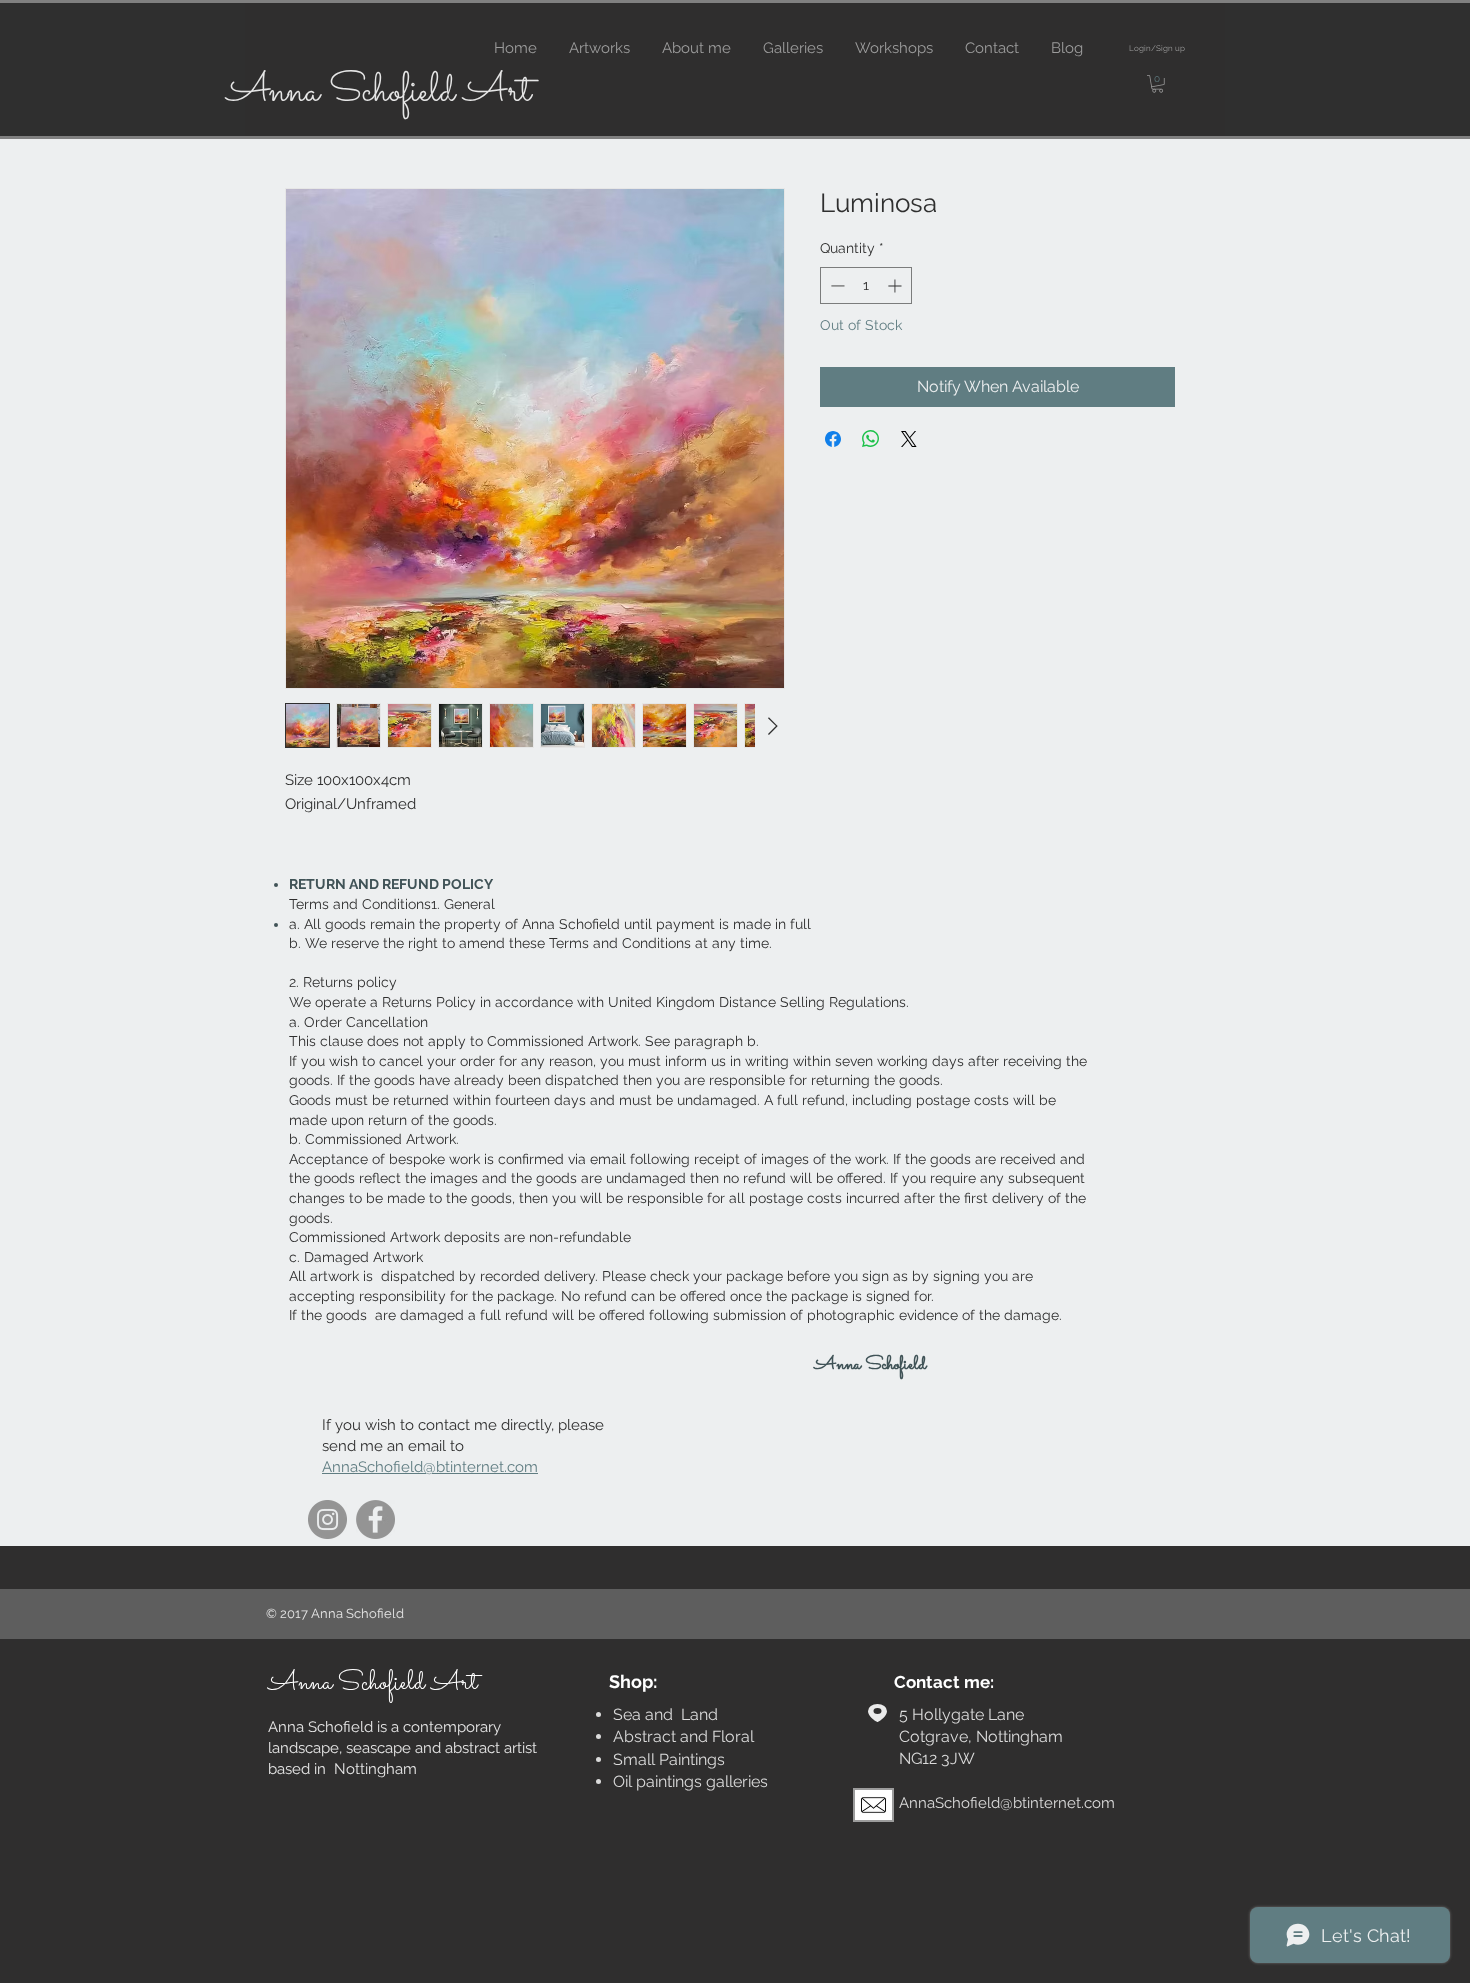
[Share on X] (909, 439)
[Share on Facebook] (833, 439)
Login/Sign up (1157, 48)
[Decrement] (835, 285)
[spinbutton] (866, 285)
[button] (1157, 84)
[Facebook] (375, 1519)
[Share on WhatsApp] (871, 439)
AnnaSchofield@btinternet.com (430, 1467)
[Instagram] (327, 1519)
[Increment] (896, 285)
